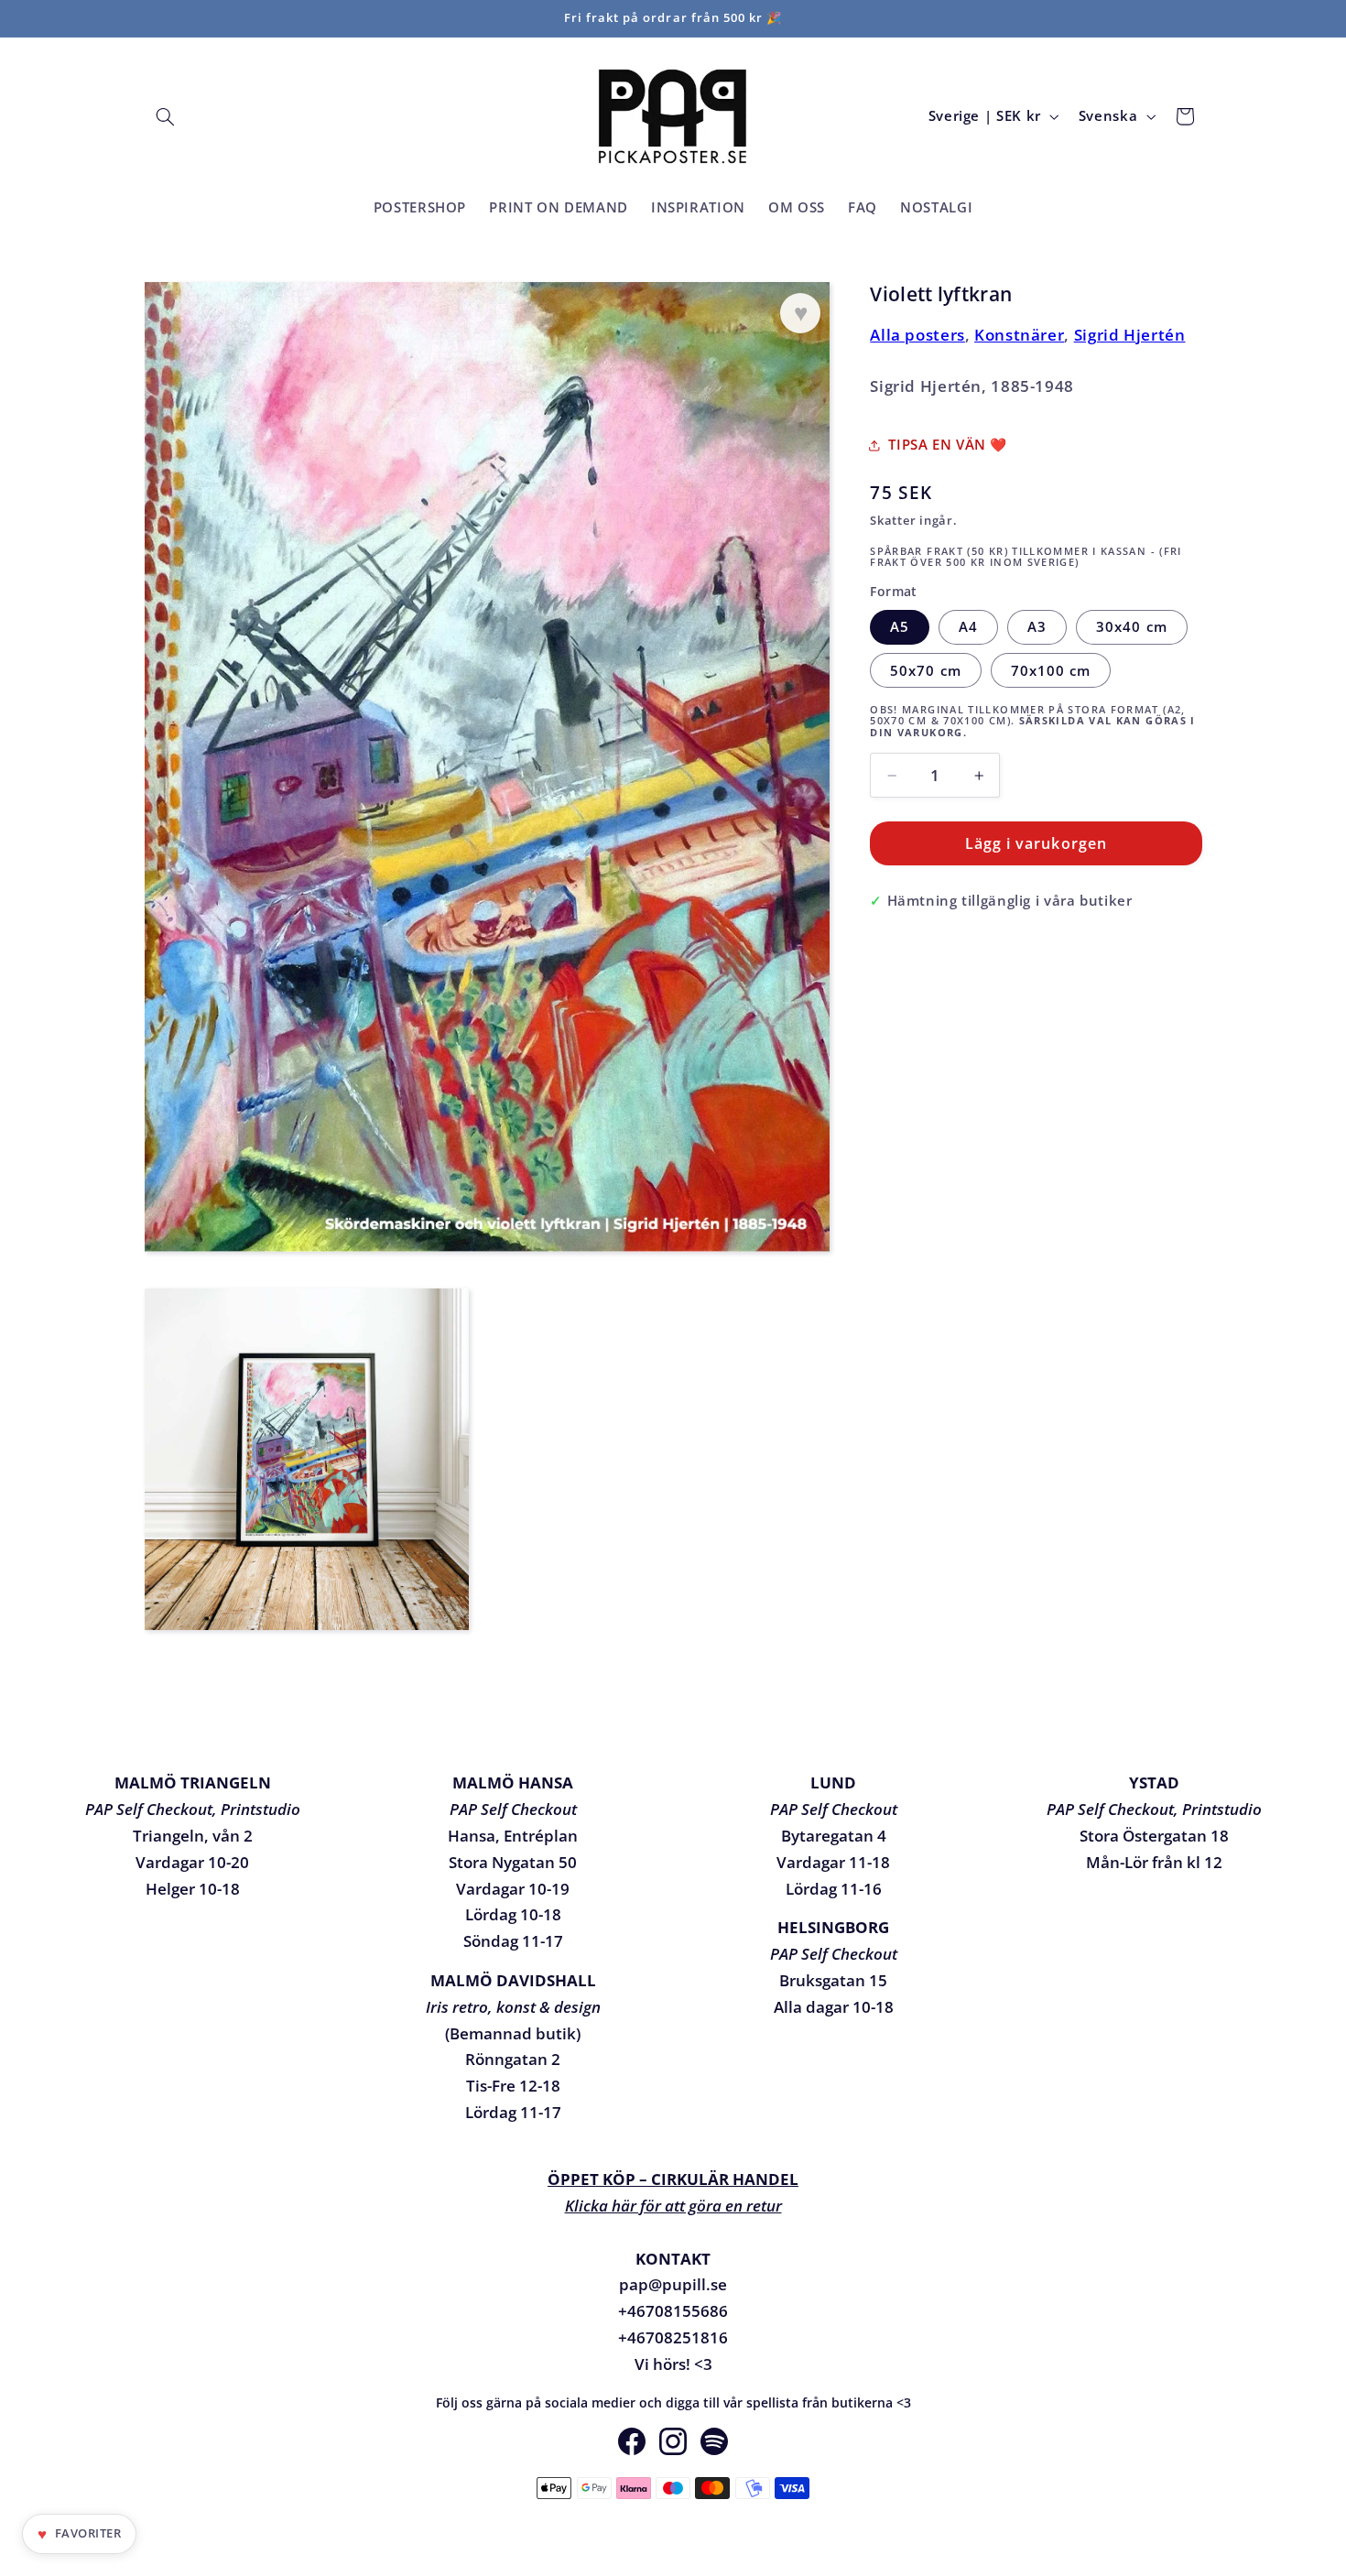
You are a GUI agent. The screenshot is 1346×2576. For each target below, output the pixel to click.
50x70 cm (925, 670)
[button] (166, 116)
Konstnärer (1019, 335)
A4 (968, 627)
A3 (1037, 627)
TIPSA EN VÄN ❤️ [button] (948, 444)
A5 (900, 627)
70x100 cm (1051, 670)
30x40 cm (1131, 627)
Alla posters (917, 335)
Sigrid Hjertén (1130, 335)
